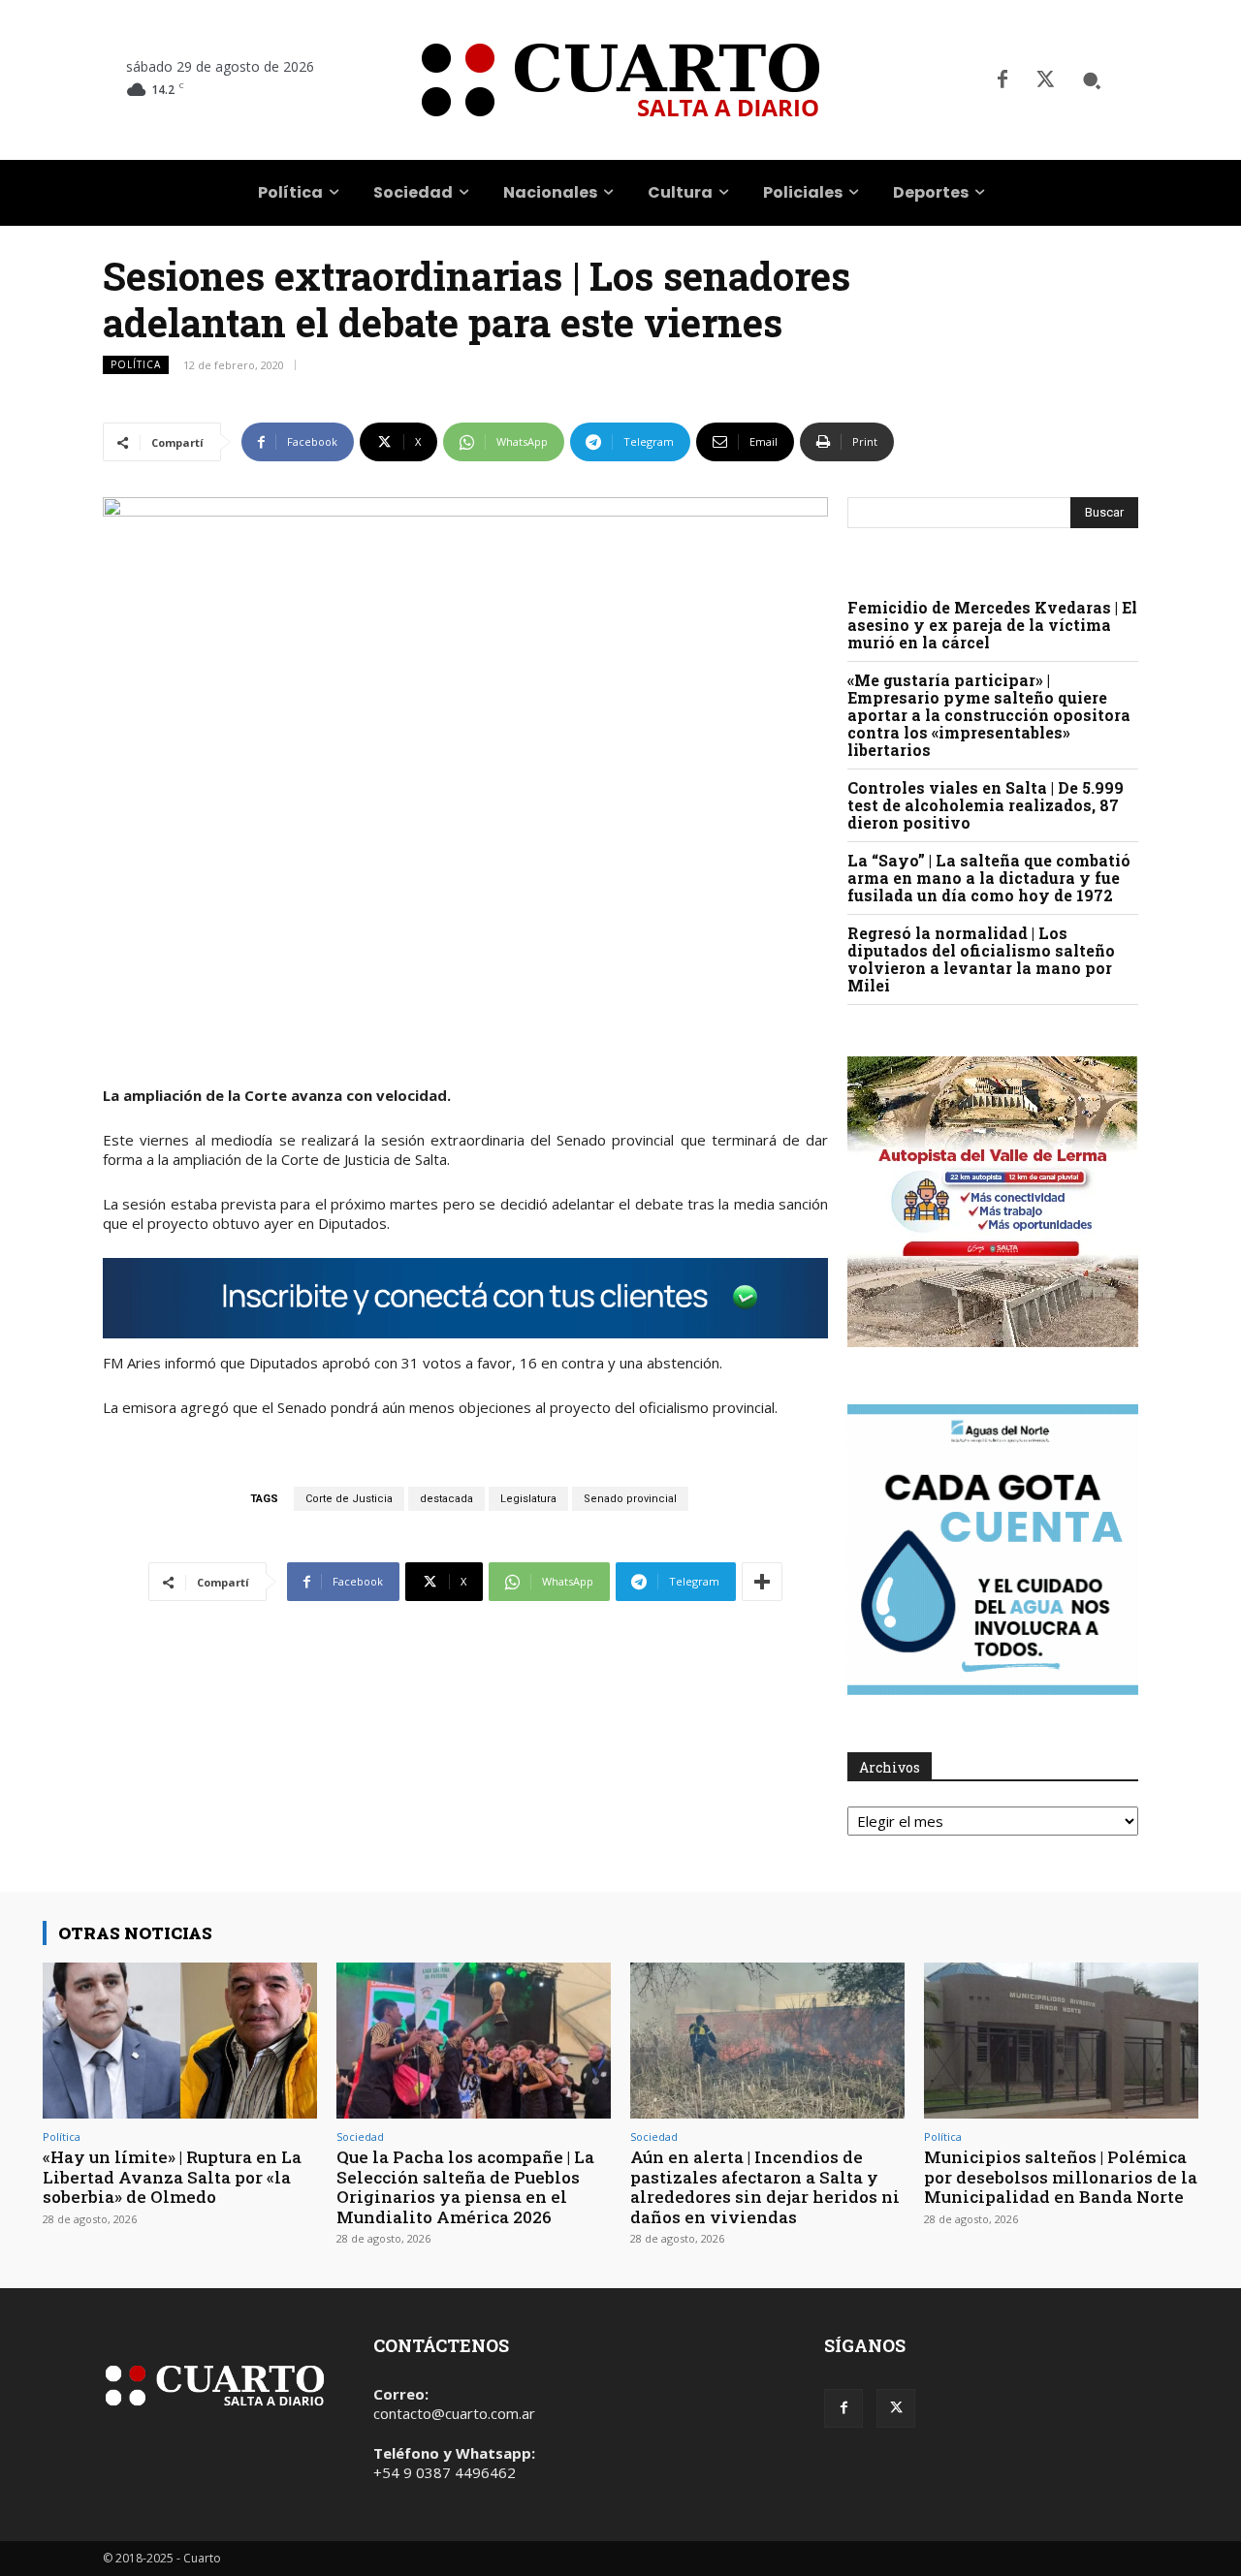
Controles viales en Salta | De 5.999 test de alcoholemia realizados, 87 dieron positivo (986, 805)
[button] (1092, 80)
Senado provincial (630, 1499)
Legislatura (528, 1499)
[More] (762, 1582)
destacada (446, 1499)
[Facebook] (1002, 80)
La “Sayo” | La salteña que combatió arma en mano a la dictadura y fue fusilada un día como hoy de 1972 (989, 878)
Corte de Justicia (349, 1499)
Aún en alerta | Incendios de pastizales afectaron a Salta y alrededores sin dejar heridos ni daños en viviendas (765, 2186)
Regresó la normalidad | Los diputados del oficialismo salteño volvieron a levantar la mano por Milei (981, 959)
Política (136, 364)
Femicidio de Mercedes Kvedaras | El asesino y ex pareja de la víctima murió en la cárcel (992, 625)
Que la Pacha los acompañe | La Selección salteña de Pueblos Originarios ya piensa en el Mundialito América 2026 (465, 2186)
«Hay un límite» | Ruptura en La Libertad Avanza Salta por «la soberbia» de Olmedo (172, 2177)
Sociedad (360, 2136)
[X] (1045, 80)
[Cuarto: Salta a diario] (620, 80)
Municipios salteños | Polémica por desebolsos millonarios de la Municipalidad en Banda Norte (1061, 2177)
